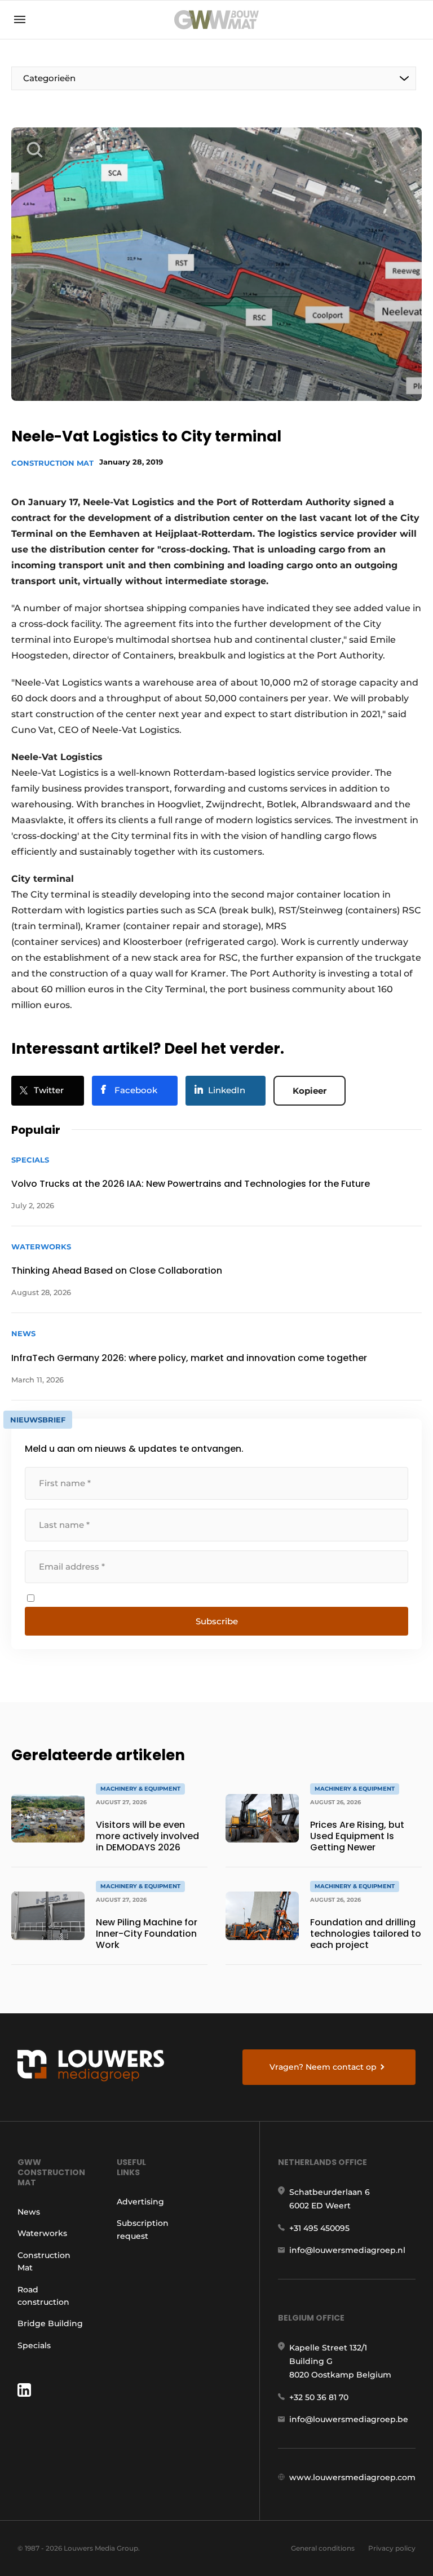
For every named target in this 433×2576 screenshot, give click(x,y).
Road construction (43, 2296)
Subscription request (143, 2229)
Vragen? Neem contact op (323, 2067)
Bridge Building (50, 2323)
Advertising (140, 2202)
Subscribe (217, 1621)
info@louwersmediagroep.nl (347, 2250)
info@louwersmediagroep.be (349, 2419)
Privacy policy (392, 2548)
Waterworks (42, 2233)
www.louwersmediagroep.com (352, 2477)
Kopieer (310, 1091)
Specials (34, 2345)
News (29, 2212)
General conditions (323, 2548)
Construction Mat (52, 463)
